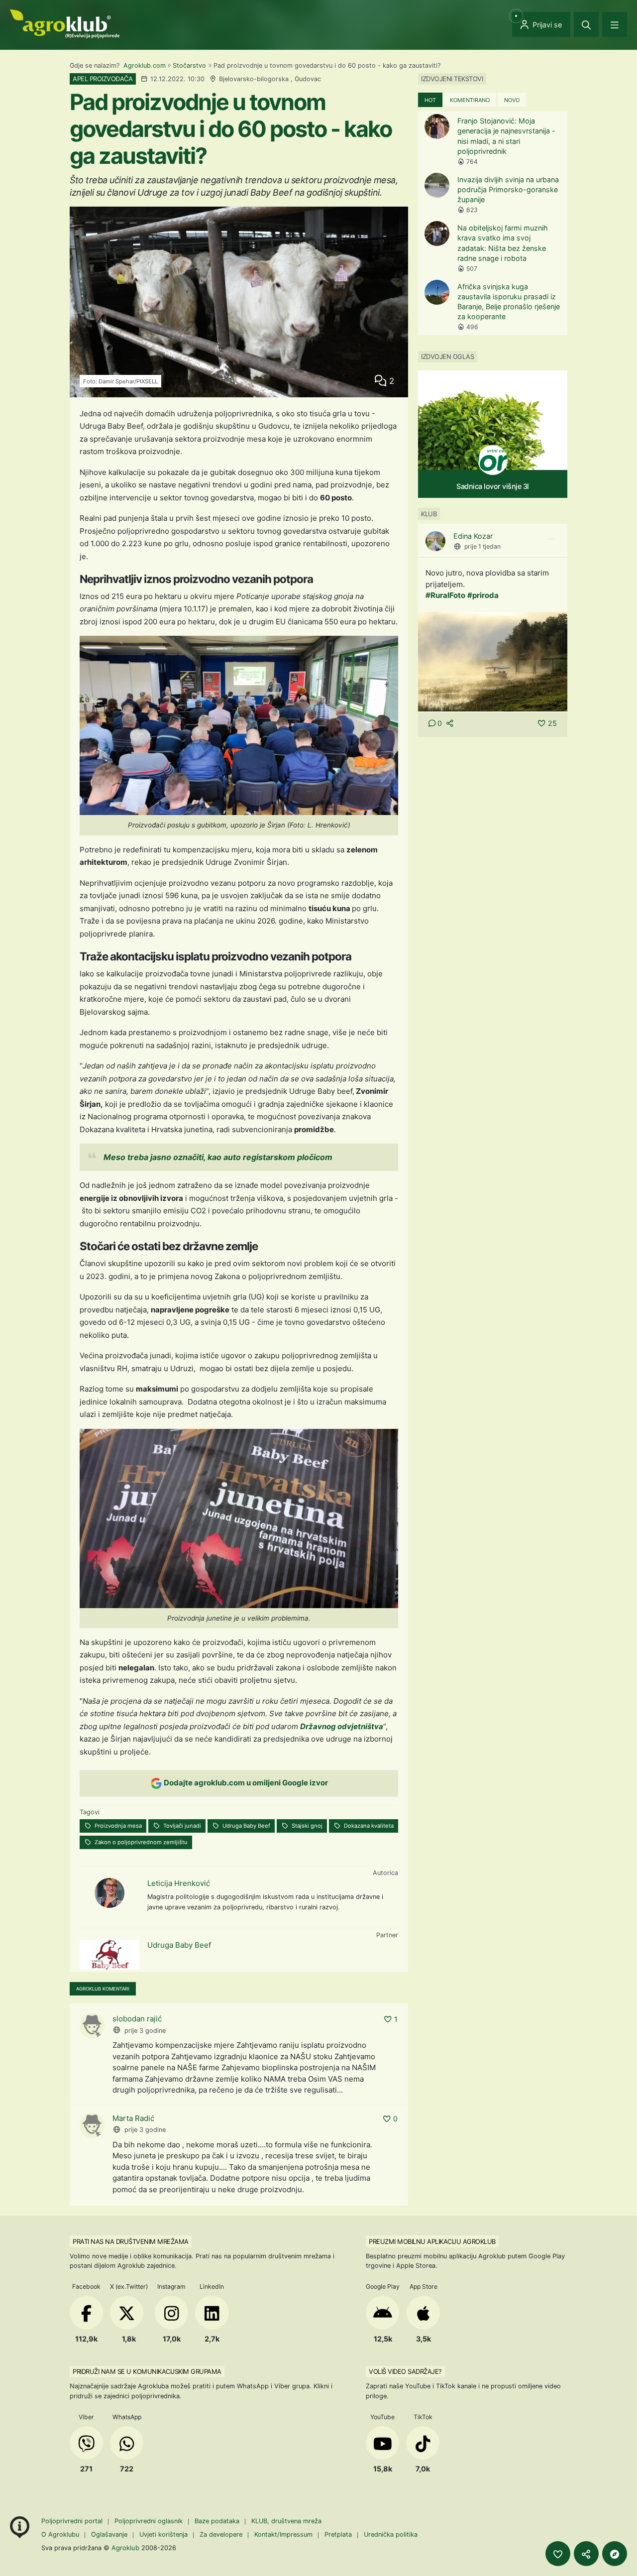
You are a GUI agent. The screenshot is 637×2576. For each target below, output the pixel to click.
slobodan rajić (137, 2019)
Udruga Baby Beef (246, 1826)
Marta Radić (133, 2118)
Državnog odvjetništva (342, 1726)
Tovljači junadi (181, 1826)
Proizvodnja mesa (117, 1826)
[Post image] (493, 661)
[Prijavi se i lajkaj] (558, 2554)
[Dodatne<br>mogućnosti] (615, 2554)
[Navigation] (615, 24)
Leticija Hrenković (179, 1883)
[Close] (586, 24)
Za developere (221, 2534)
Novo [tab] (512, 100)
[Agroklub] (65, 23)
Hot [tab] (430, 100)
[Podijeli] (586, 2554)
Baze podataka (218, 2521)
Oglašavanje (109, 2534)
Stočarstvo (189, 65)
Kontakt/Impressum (283, 2534)
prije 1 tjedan (482, 546)
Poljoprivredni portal (73, 2521)
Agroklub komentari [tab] (103, 1989)
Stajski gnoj (306, 1826)
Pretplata (338, 2534)
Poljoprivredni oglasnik (150, 2521)
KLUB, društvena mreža (286, 2521)
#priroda (483, 595)
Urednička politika (391, 2534)
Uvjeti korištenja (163, 2534)
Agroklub (125, 2548)
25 (552, 723)
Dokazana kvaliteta (368, 1826)
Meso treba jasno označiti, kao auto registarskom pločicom (218, 1157)
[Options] (551, 539)
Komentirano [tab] (470, 100)
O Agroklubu (60, 2534)
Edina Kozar (473, 536)
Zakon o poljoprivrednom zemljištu (140, 1842)
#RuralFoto (445, 595)
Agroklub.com (145, 65)
